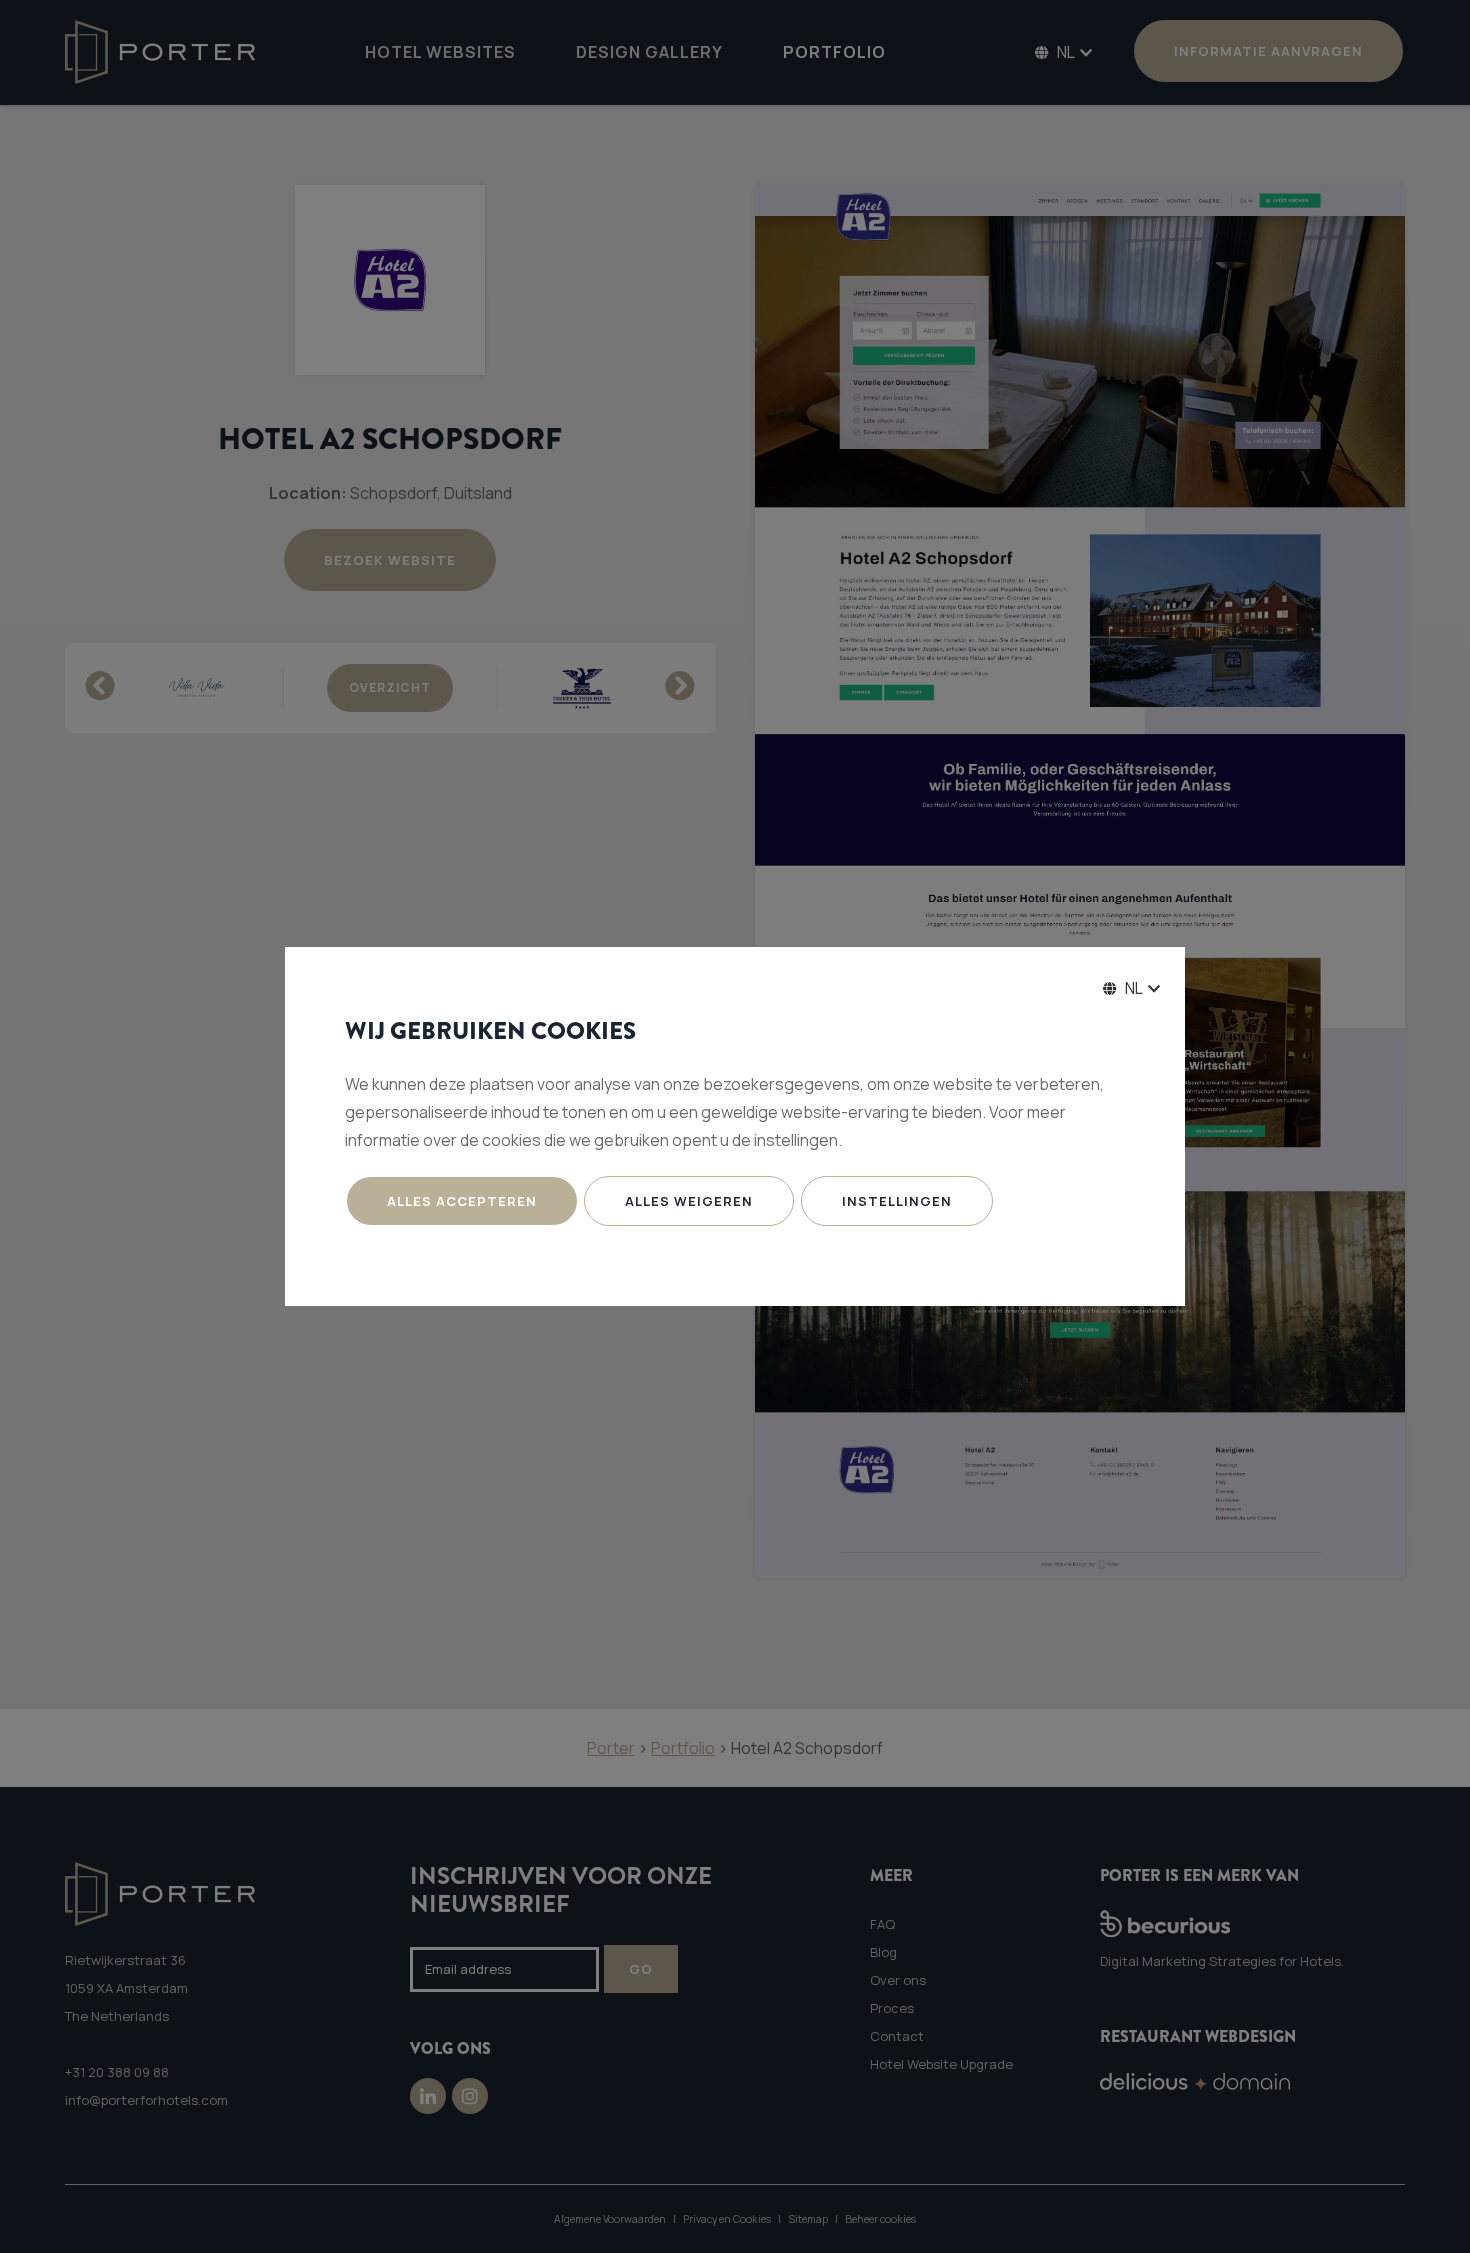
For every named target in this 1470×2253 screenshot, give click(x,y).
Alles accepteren (462, 1201)
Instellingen (897, 1201)
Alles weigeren (689, 1201)
